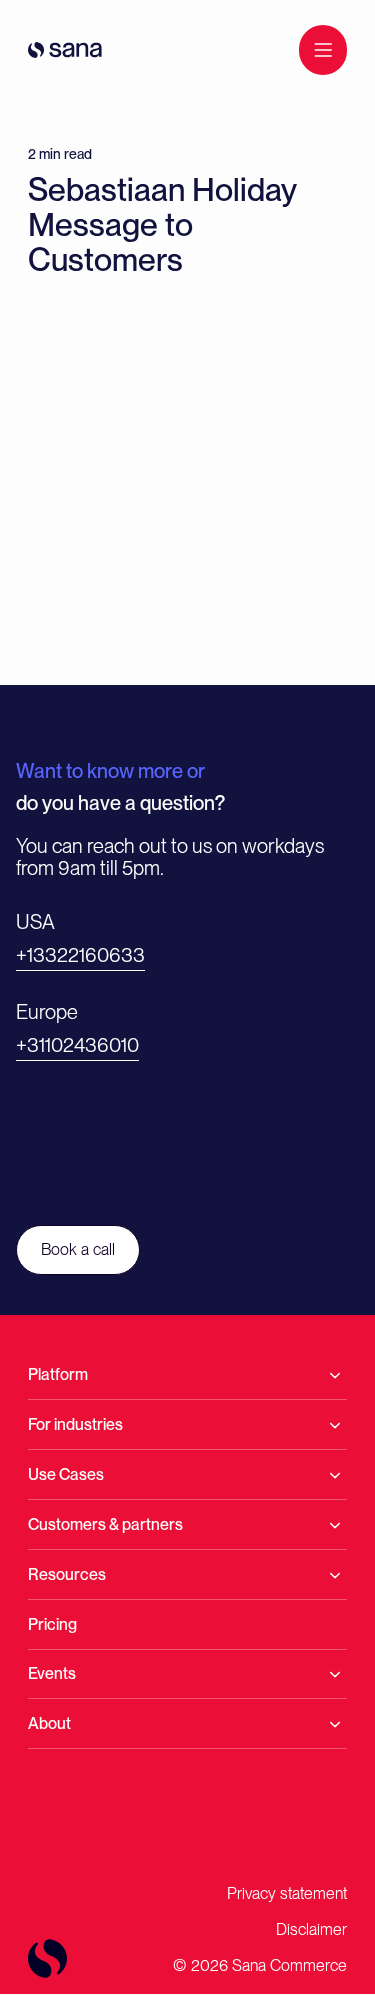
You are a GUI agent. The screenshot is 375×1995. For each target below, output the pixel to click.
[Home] (65, 50)
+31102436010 (77, 1045)
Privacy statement (287, 1893)
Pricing (52, 1624)
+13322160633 (80, 955)
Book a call (78, 1249)
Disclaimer (311, 1929)
